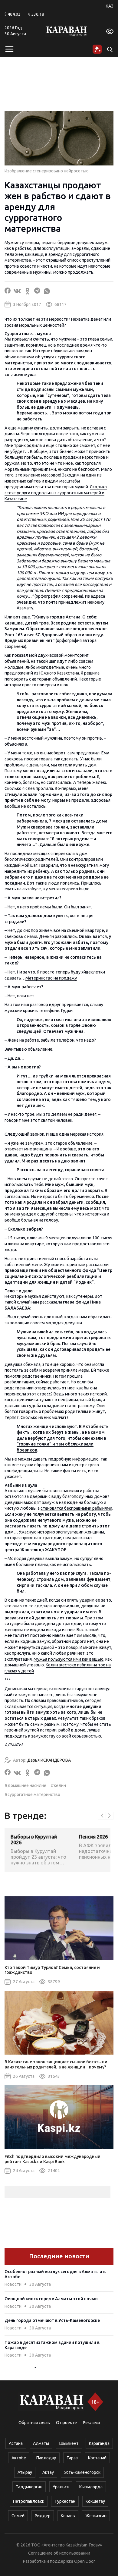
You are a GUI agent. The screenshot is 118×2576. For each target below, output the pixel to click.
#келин (58, 1785)
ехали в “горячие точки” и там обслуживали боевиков (61, 1444)
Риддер (43, 2516)
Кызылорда (91, 2487)
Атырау (25, 2472)
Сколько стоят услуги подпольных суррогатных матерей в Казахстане (56, 493)
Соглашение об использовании (59, 2553)
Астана (16, 2443)
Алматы (41, 2443)
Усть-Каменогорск (82, 2472)
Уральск (61, 2487)
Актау (48, 2472)
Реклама (91, 2423)
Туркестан (65, 2501)
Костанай (97, 2458)
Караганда (99, 2443)
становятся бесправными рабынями (76, 1508)
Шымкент (69, 2443)
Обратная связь (34, 2423)
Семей (18, 2516)
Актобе (19, 2458)
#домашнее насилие (25, 1785)
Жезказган (96, 2516)
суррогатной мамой (61, 706)
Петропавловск (29, 2501)
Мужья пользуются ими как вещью (69, 1659)
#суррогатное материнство (32, 1794)
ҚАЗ (110, 6)
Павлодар (46, 2458)
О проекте (66, 2423)
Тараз (72, 2458)
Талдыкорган (29, 2487)
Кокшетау (95, 2501)
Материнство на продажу (51, 978)
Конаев (68, 2516)
